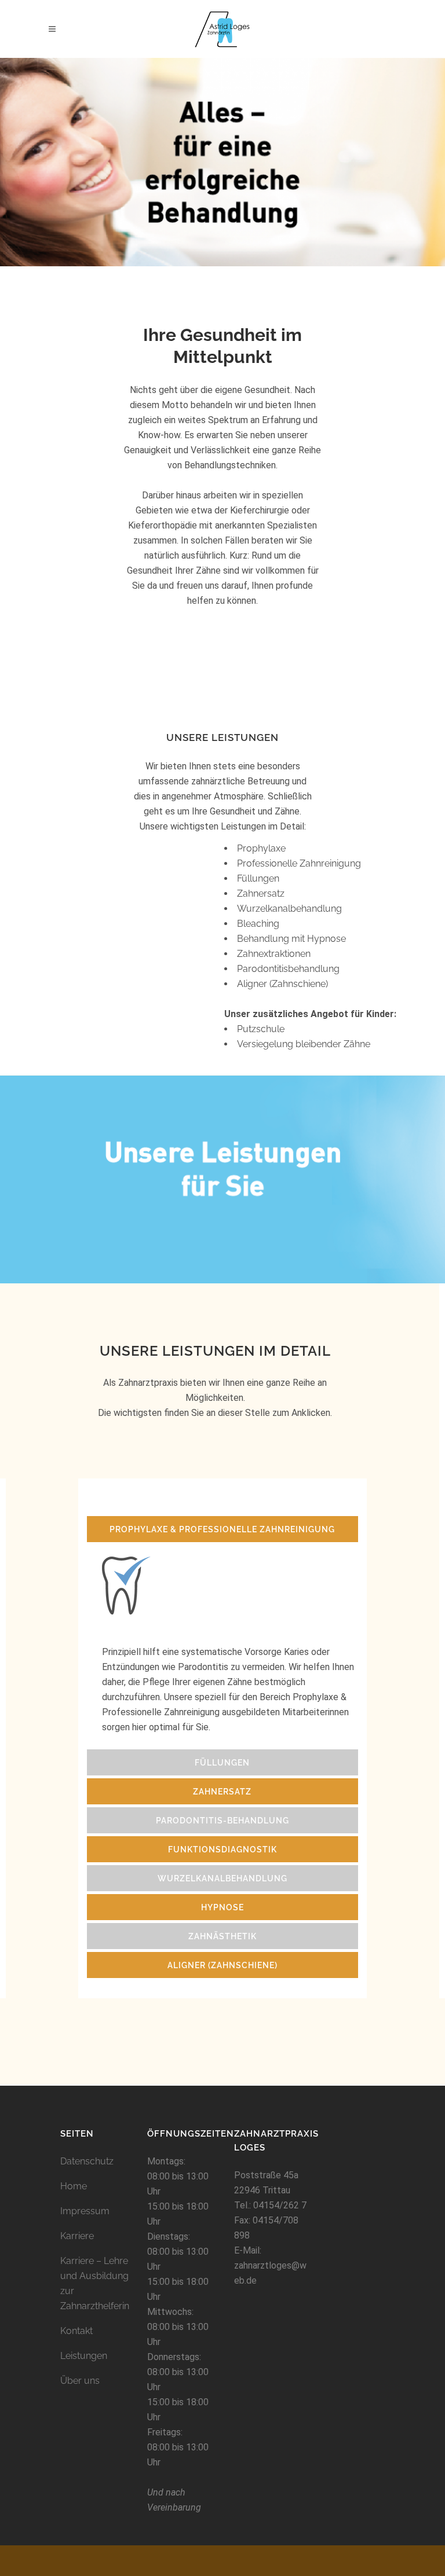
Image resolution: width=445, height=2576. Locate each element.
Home (74, 2186)
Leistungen (84, 2356)
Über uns (80, 2381)
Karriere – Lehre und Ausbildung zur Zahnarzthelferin (95, 2283)
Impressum (85, 2211)
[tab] (223, 1529)
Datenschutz (87, 2161)
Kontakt (76, 2331)
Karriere (77, 2236)
